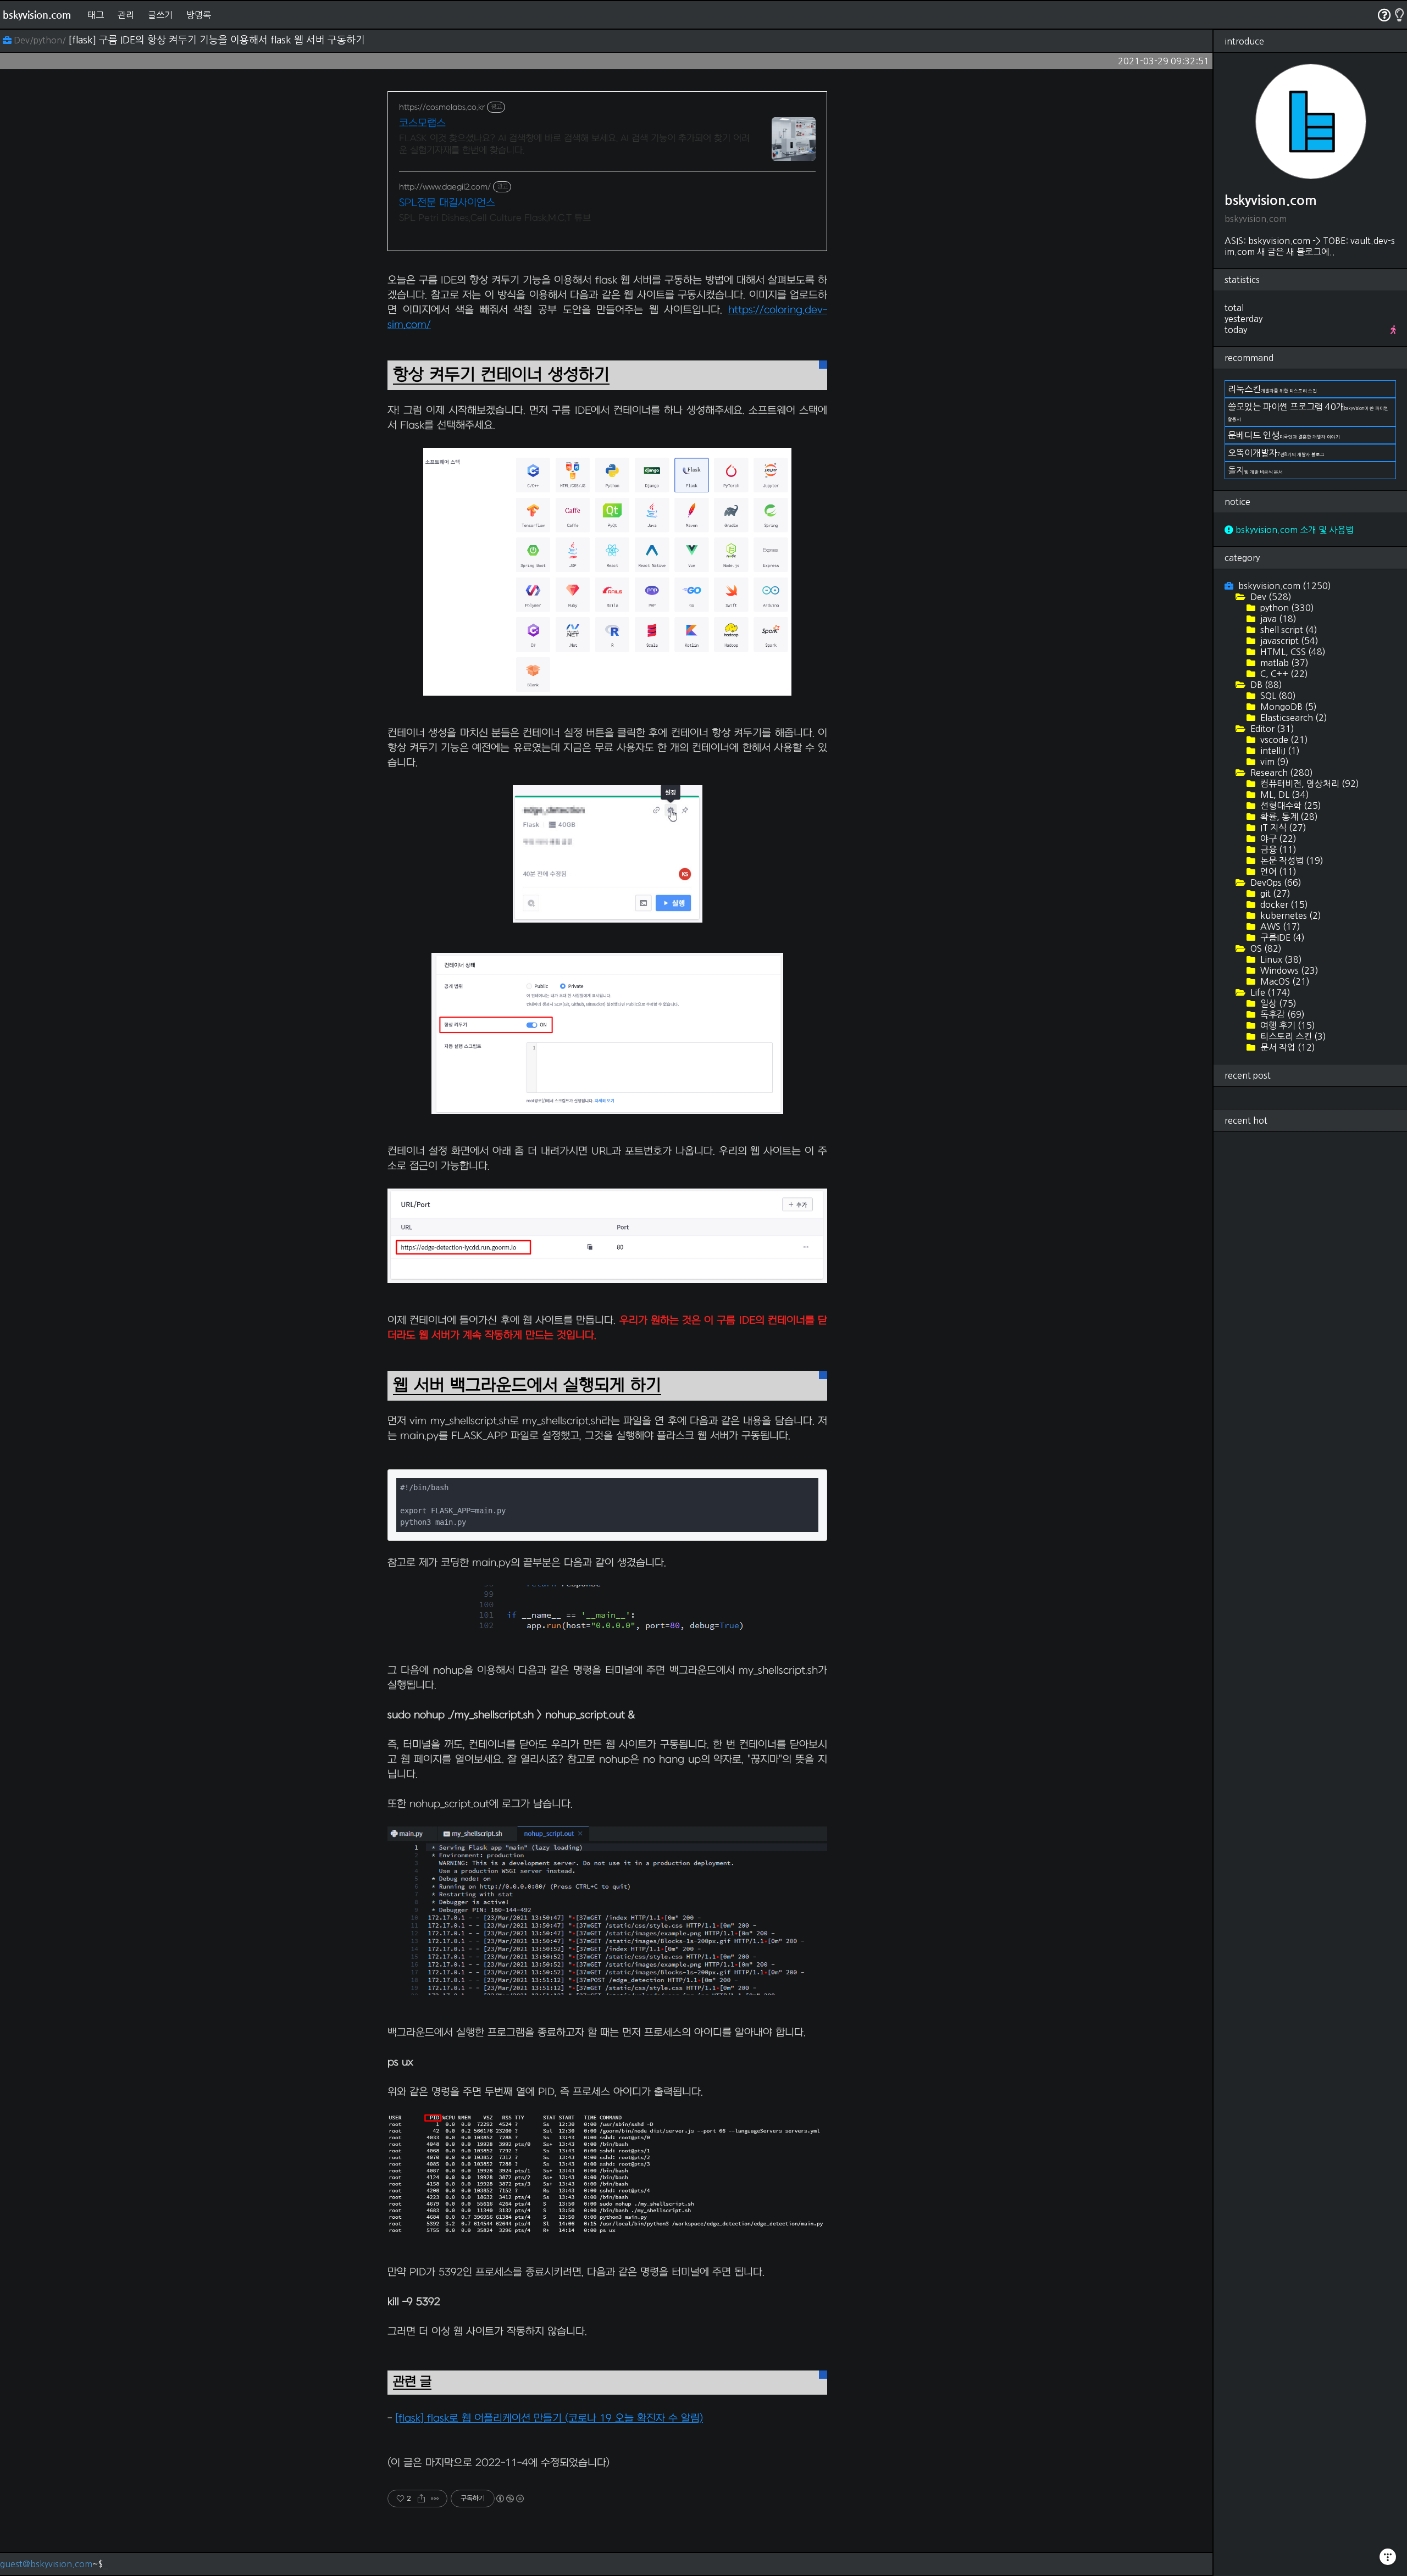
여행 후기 (1287, 1025)
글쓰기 (160, 15)
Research (1281, 773)
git (1274, 893)
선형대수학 (1290, 806)
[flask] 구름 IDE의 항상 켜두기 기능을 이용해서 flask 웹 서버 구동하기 (217, 40)
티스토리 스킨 (1292, 1036)
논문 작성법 (1291, 860)
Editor (1271, 729)
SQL (1277, 696)
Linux (1280, 959)
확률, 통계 (1288, 817)
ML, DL (1284, 795)
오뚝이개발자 (1276, 453)
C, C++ (1283, 674)
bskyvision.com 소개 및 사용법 (1294, 530)
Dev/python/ (40, 40)
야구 (1277, 839)
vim (1273, 762)
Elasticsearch (1293, 718)
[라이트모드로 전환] (1400, 15)
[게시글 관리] (435, 2499)
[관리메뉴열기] (1388, 2557)
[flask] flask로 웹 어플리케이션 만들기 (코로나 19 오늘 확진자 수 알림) (549, 2419)
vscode (1283, 740)
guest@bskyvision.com (46, 2564)
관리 (126, 15)
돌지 (1255, 470)
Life (1269, 992)
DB (1265, 685)
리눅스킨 (1272, 389)
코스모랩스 (422, 123)
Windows (1288, 970)
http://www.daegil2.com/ (445, 187)
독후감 (1281, 1014)
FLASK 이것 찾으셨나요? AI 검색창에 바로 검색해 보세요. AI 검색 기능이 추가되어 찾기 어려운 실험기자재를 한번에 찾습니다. (574, 145)
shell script (1288, 630)
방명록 (199, 15)
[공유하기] (421, 2499)
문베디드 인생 (1284, 435)
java (1277, 619)
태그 (96, 15)
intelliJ (1279, 751)
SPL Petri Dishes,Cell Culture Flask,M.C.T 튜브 (495, 218)
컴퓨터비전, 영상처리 (1309, 784)
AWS (1279, 926)
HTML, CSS (1292, 652)
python (1286, 608)
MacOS (1284, 981)
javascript (1288, 641)
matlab (1283, 663)
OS (1265, 948)
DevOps (1275, 882)
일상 (1277, 1003)
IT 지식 (1282, 828)
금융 (1277, 850)
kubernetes (1290, 915)
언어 (1277, 871)
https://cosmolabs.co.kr (442, 107)
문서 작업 (1287, 1047)
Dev (1270, 597)
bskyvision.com (37, 15)
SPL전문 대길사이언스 (447, 203)
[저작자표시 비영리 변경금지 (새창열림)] (509, 2499)
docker (1283, 904)
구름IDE (1281, 937)
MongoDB (1287, 707)
